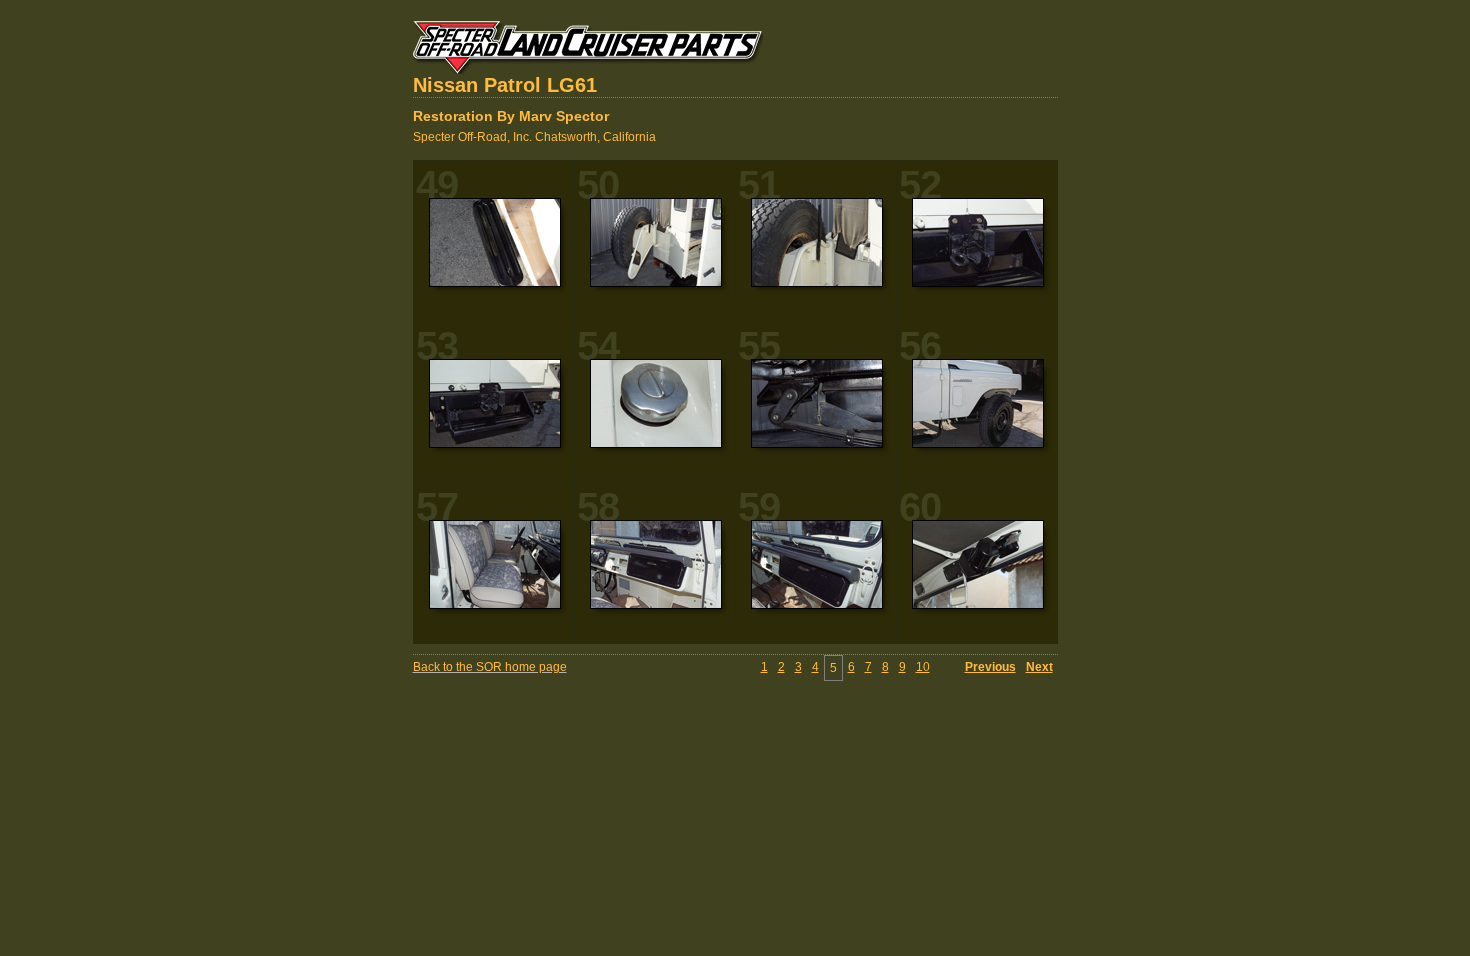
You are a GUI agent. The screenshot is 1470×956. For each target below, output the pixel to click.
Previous (990, 667)
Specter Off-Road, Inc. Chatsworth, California (534, 137)
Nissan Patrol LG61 (505, 85)
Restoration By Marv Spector (511, 116)
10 (923, 667)
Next (1039, 667)
